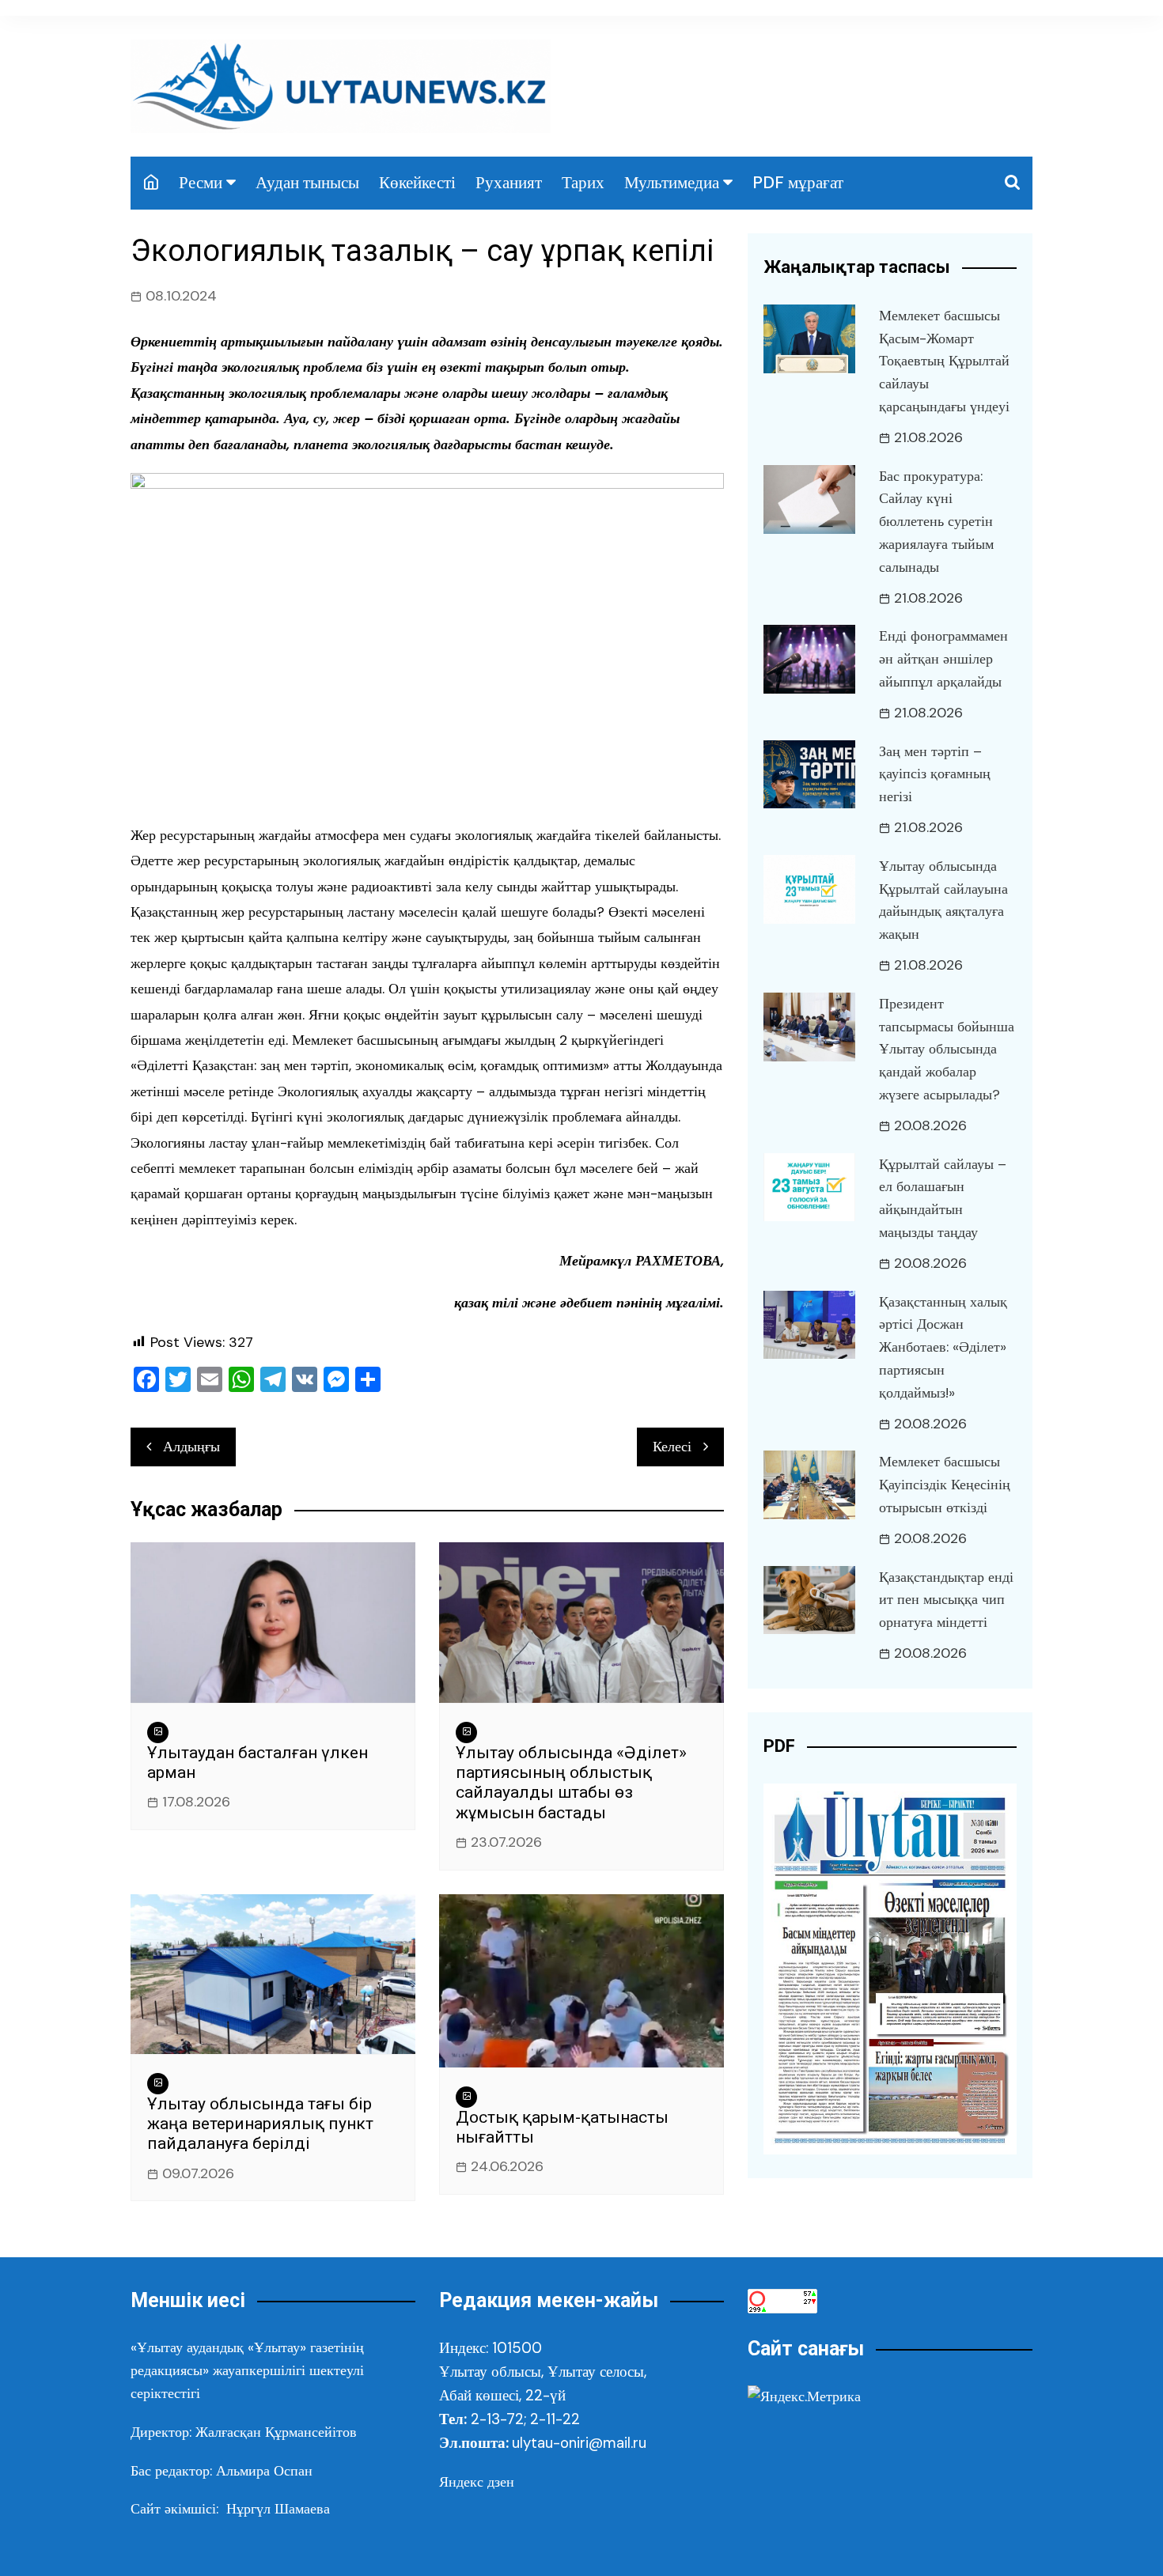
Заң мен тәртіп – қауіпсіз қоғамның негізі (935, 774)
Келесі (672, 1447)
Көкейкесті (417, 183)
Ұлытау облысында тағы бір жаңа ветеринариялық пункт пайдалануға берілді (260, 2124)
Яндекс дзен (477, 2482)
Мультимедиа (672, 183)
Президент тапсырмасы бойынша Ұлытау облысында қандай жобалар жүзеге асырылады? (947, 1049)
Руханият (509, 183)
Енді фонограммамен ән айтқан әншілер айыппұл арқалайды (943, 659)
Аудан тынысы (307, 183)
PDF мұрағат (798, 183)
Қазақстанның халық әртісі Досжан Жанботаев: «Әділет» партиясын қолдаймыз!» (943, 1347)
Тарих (583, 183)
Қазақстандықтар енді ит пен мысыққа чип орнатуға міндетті (946, 1600)
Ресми (201, 183)
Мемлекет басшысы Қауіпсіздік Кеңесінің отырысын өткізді (945, 1485)
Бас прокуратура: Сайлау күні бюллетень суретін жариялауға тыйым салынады (936, 522)
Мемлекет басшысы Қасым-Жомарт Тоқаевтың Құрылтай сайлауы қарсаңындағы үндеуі (944, 361)
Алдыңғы (191, 1447)
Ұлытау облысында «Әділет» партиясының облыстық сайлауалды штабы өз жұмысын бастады (571, 1783)
